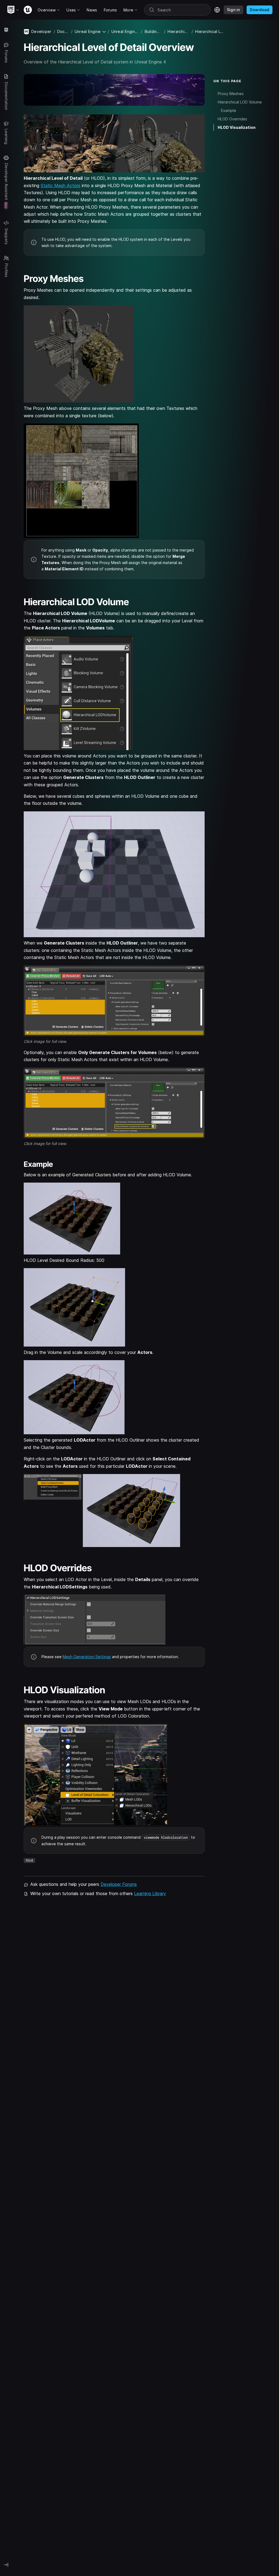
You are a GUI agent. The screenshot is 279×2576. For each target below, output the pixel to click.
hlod (29, 1860)
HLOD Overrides (232, 119)
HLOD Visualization (237, 127)
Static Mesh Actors (60, 185)
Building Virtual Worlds (153, 31)
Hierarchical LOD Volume (240, 102)
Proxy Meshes (231, 94)
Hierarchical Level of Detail (178, 31)
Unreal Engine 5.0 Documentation (125, 31)
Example (229, 110)
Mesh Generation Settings (87, 1657)
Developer (41, 31)
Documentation (63, 31)
